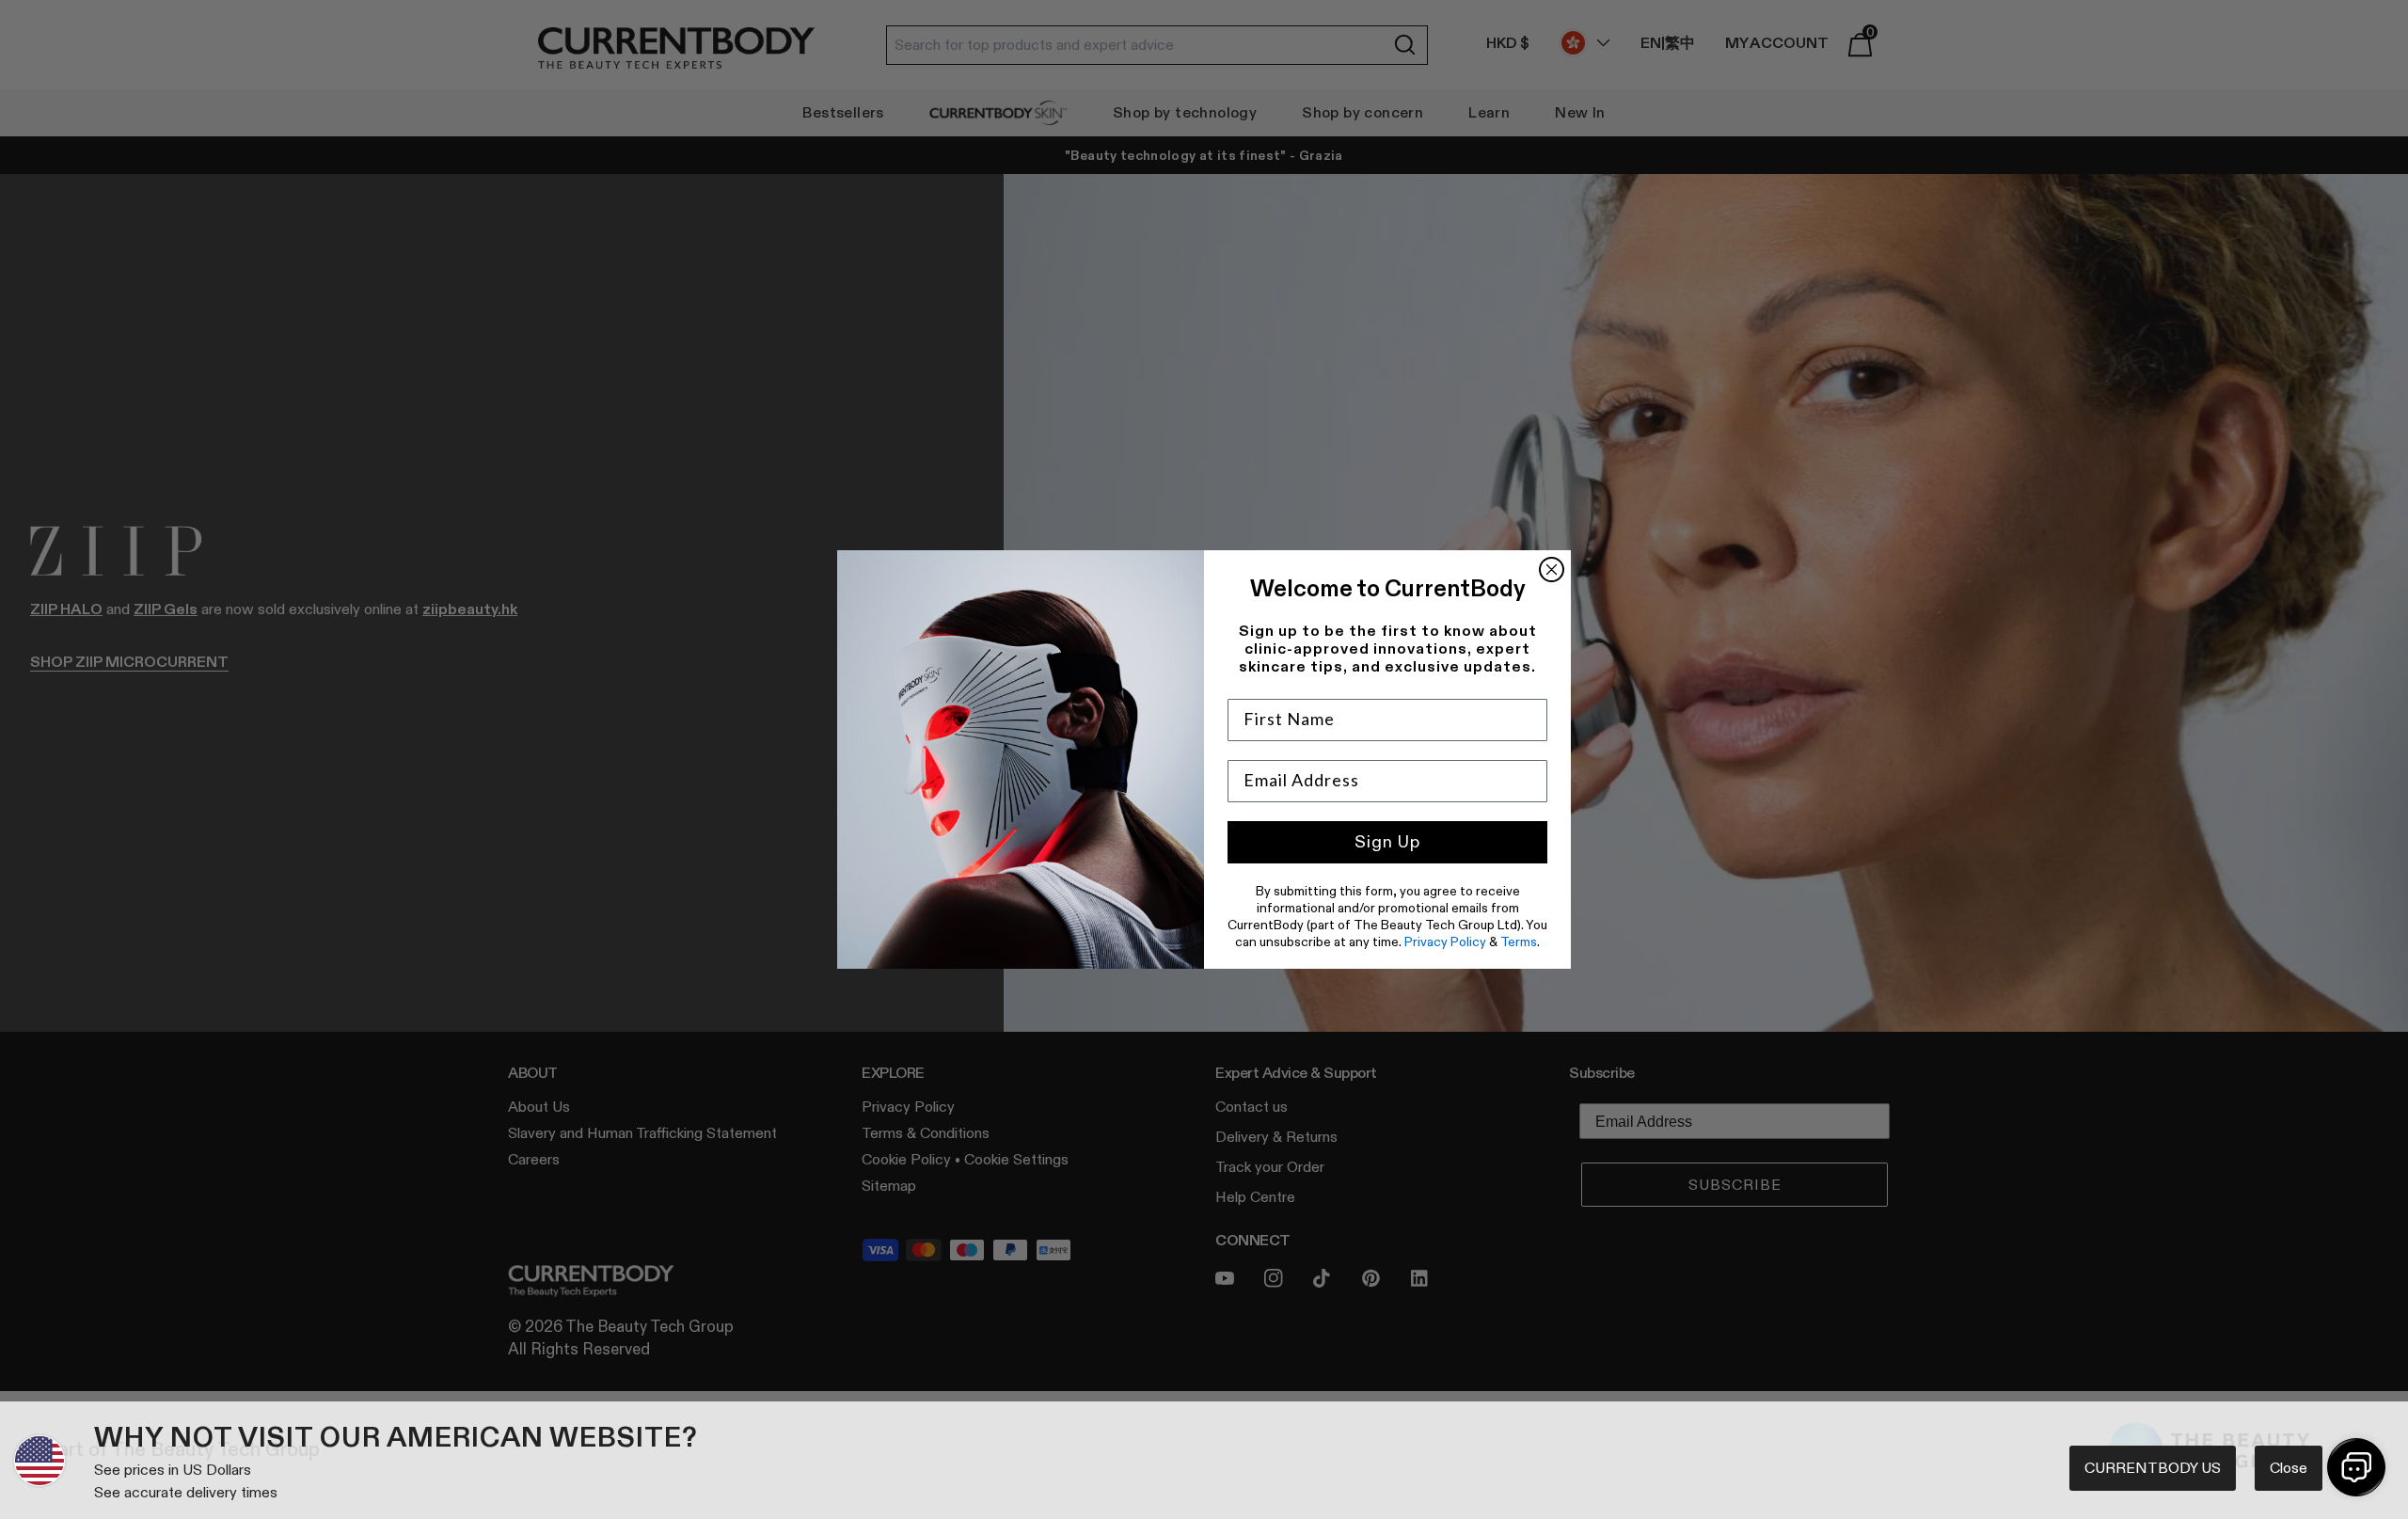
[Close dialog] (1552, 570)
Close (2289, 1468)
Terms (1519, 941)
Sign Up (1387, 842)
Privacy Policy (1445, 941)
